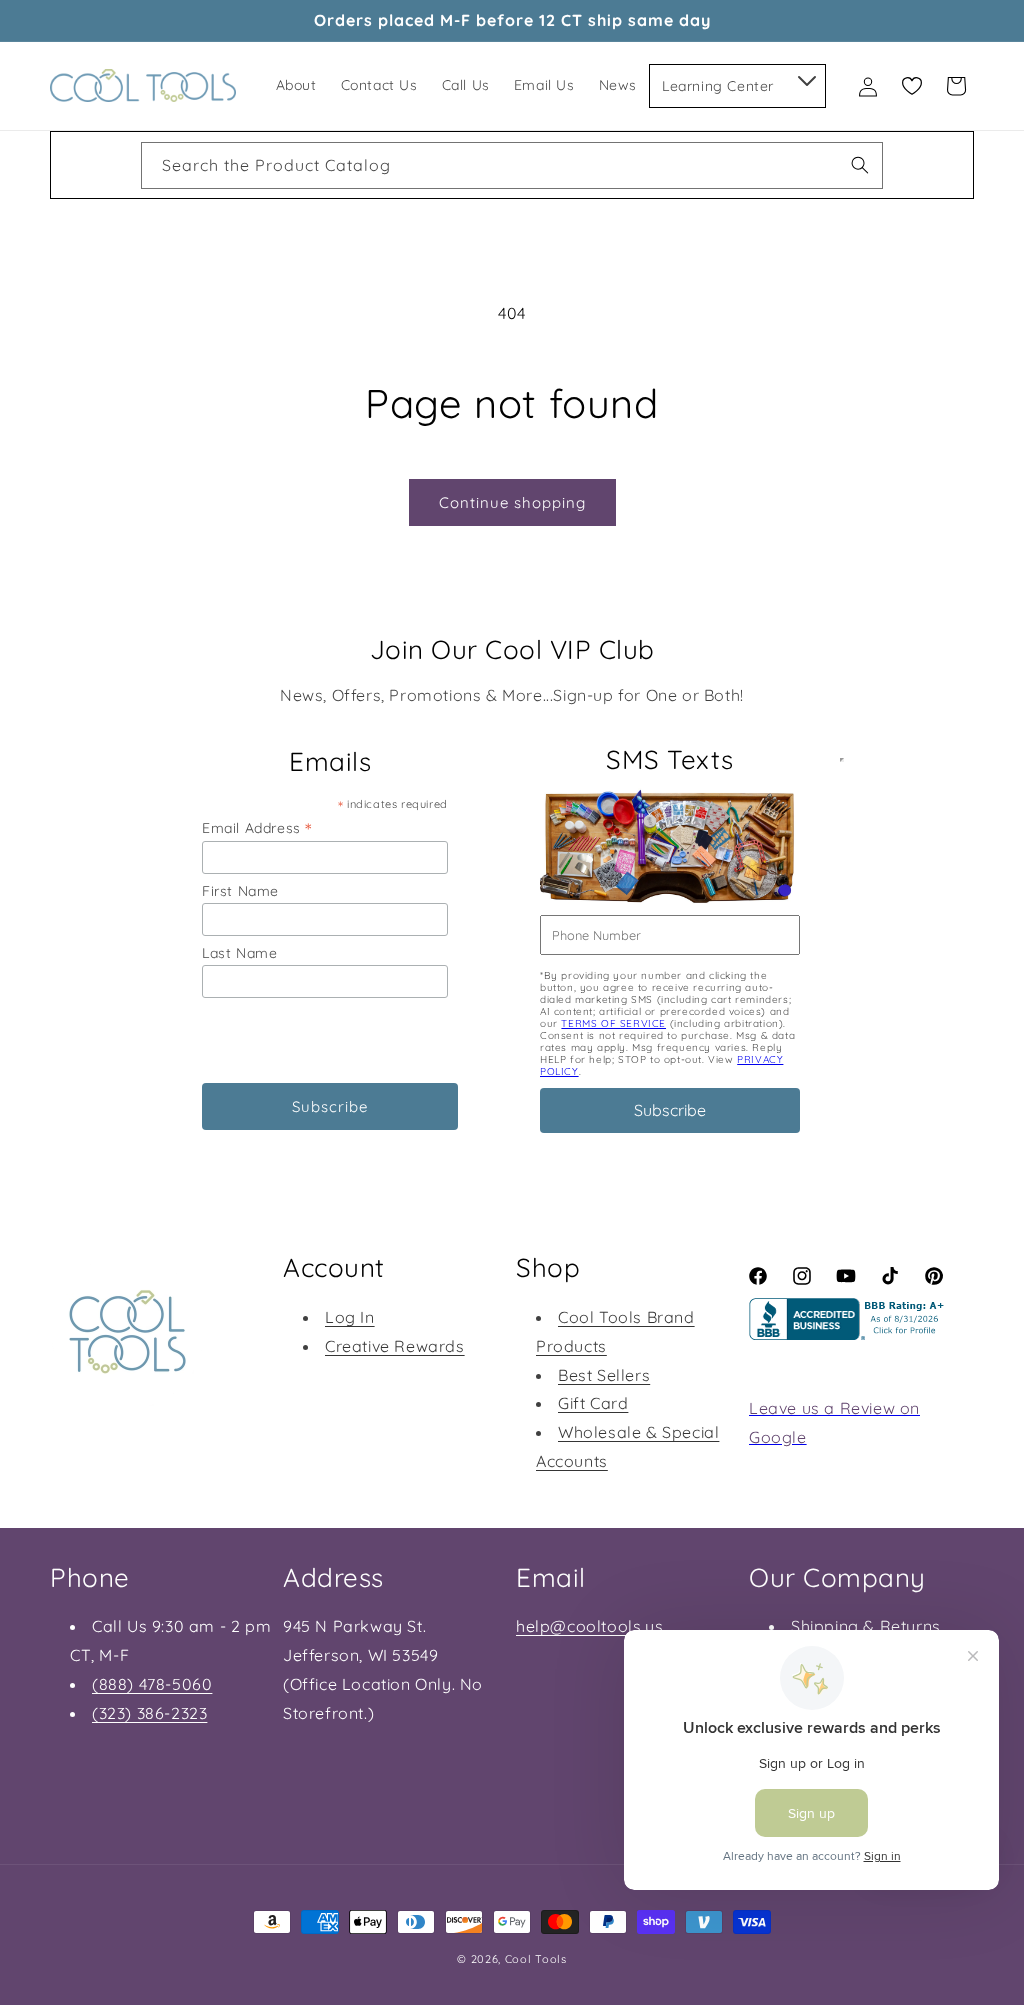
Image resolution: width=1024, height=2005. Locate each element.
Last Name (239, 953)
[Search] (860, 165)
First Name (240, 891)
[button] (805, 77)
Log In (350, 1317)
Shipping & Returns (866, 1626)
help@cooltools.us (589, 1626)
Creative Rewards (395, 1346)
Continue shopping (512, 502)
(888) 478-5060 (152, 1684)
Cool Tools (536, 1959)
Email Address (257, 827)
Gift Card (593, 1403)
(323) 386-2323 (149, 1713)
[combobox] (512, 165)
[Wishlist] (912, 86)
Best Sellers (604, 1375)
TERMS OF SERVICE (613, 1023)
